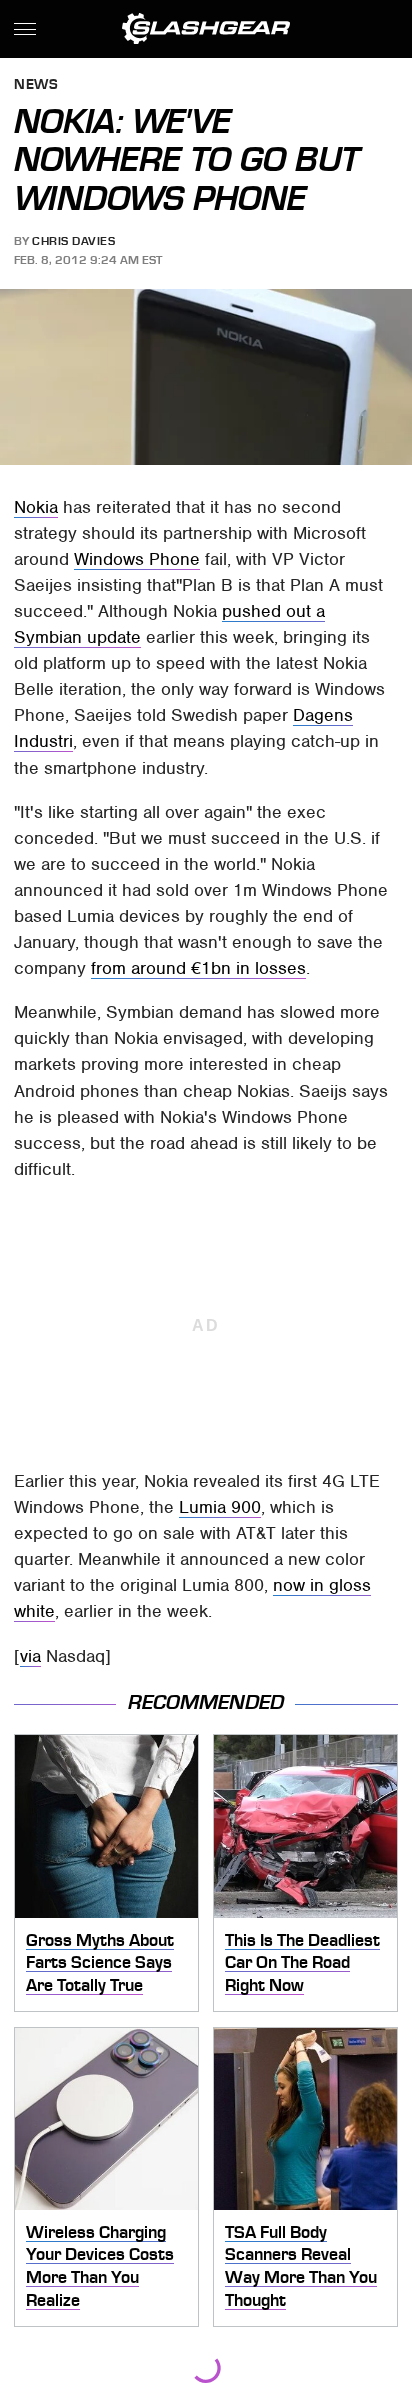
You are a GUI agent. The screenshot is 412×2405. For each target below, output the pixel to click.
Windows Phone (137, 559)
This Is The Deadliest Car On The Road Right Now (302, 1962)
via (30, 1656)
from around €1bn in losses (198, 968)
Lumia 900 (220, 1507)
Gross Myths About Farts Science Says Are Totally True (100, 1962)
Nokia (36, 507)
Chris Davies (73, 241)
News (36, 85)
